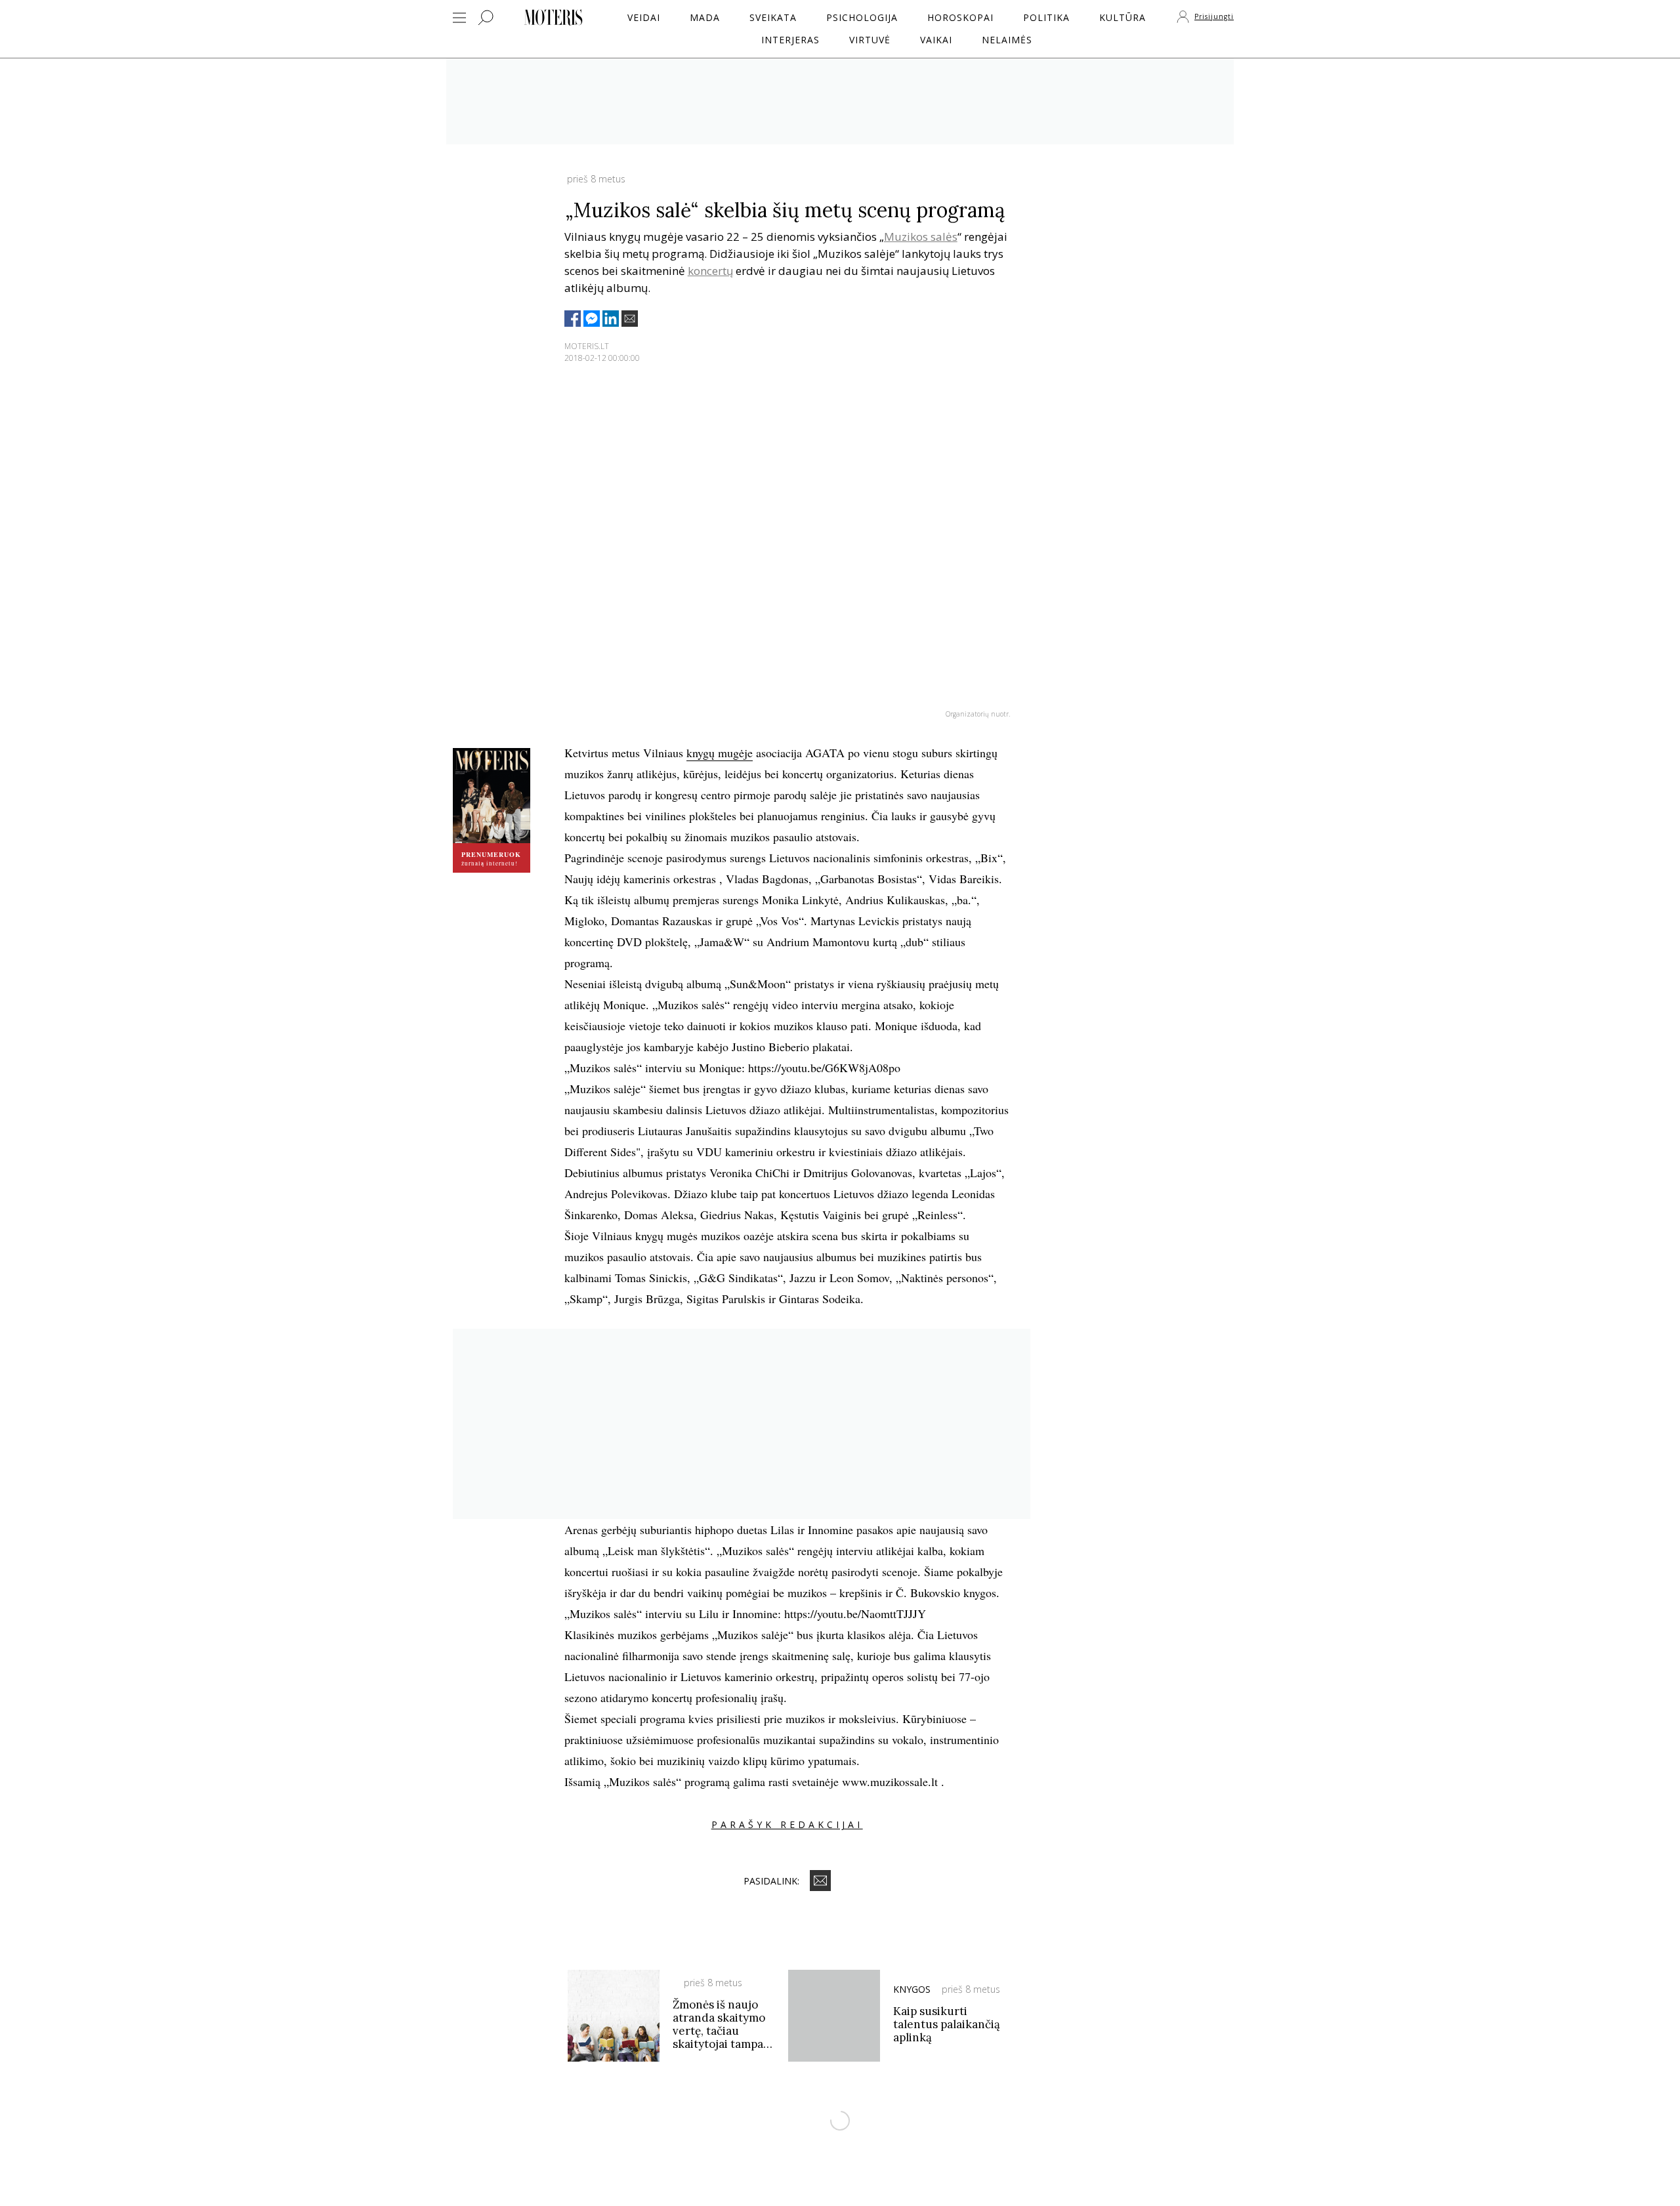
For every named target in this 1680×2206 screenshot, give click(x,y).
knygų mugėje (720, 753)
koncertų (710, 271)
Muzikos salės (921, 237)
